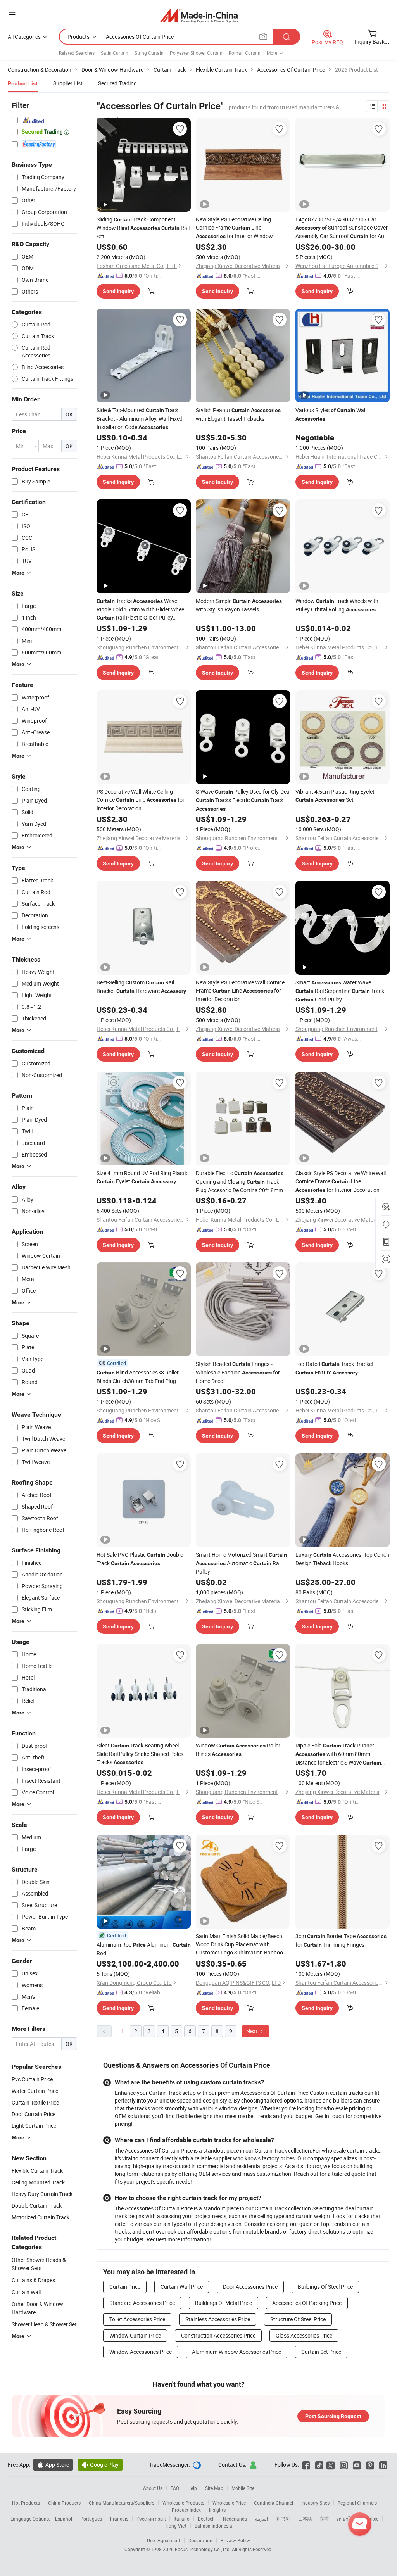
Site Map (214, 2488)
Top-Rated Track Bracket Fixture (335, 1368)
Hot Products (26, 2503)
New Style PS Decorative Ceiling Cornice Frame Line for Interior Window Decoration (234, 228)
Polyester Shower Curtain (196, 53)
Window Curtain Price (135, 2335)
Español (64, 2519)
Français (119, 2519)
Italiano (182, 2519)
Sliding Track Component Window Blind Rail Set (143, 228)
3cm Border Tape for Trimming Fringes (341, 1940)
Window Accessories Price (141, 2352)
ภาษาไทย (347, 2519)
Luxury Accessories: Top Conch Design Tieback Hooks (342, 1559)
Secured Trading (117, 83)
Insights (217, 2510)
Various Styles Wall (331, 414)
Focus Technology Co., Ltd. (203, 2549)
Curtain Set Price (321, 2352)
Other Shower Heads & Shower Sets (39, 2264)
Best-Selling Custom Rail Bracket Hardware (141, 987)
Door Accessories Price (250, 2287)
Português (91, 2519)
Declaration (200, 2540)
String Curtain (149, 53)
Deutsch (206, 2519)
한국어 (283, 2519)
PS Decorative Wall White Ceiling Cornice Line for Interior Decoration (141, 800)
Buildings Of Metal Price (224, 2303)
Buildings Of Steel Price (325, 2287)
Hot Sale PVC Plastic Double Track (140, 1559)
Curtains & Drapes (33, 2280)
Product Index (186, 2510)
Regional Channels (357, 2503)
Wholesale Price (229, 2503)
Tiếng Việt (176, 2526)
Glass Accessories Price (304, 2335)
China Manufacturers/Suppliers (122, 2503)
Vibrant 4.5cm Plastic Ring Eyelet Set (335, 796)
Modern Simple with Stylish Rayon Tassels (239, 605)
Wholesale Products (183, 2503)
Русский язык (151, 2519)
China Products (64, 2503)
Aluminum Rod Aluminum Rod (144, 1949)
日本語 (305, 2519)
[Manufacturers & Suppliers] (199, 15)
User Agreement (164, 2540)
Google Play (100, 2465)
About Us (153, 2488)
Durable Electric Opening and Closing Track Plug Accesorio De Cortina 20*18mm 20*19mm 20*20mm (240, 1182)
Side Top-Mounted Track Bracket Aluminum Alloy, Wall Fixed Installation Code (140, 419)
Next (252, 2031)
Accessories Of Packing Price (307, 2303)
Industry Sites (315, 2503)
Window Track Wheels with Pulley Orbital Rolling (337, 605)
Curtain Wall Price (182, 2287)
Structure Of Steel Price (298, 2319)
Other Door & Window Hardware (37, 2308)
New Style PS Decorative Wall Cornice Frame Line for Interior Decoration (240, 991)
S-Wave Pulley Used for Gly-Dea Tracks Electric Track (243, 800)
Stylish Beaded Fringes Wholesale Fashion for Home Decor (238, 1372)
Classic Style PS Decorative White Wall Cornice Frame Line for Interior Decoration (341, 1181)
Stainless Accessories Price (218, 2319)
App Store (53, 2465)
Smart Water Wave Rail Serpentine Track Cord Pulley (340, 991)
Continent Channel (274, 2503)
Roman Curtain (245, 53)
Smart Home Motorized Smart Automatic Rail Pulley (241, 1563)
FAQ (175, 2488)
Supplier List (68, 83)
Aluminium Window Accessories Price (236, 2352)
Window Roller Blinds (238, 1750)
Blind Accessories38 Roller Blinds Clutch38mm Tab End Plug (138, 1377)
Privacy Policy (235, 2540)
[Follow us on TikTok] (319, 2465)
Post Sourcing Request (333, 2416)
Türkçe (372, 2519)
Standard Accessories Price (142, 2303)
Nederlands (235, 2519)
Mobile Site (243, 2488)
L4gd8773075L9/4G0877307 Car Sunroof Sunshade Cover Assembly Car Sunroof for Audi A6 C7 (342, 228)
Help (192, 2488)
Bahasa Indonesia (213, 2526)
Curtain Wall (26, 2292)
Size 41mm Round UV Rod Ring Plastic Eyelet (142, 1177)
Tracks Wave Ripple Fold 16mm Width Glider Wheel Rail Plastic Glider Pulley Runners (141, 609)
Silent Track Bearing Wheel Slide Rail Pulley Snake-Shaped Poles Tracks (140, 1754)
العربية (262, 2519)
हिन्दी (325, 2519)
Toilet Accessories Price (137, 2319)
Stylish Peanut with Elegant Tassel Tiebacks (238, 414)
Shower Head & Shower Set (44, 2324)
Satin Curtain (115, 53)
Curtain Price (125, 2287)
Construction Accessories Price (218, 2335)
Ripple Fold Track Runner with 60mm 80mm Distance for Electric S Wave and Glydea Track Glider (338, 1754)
